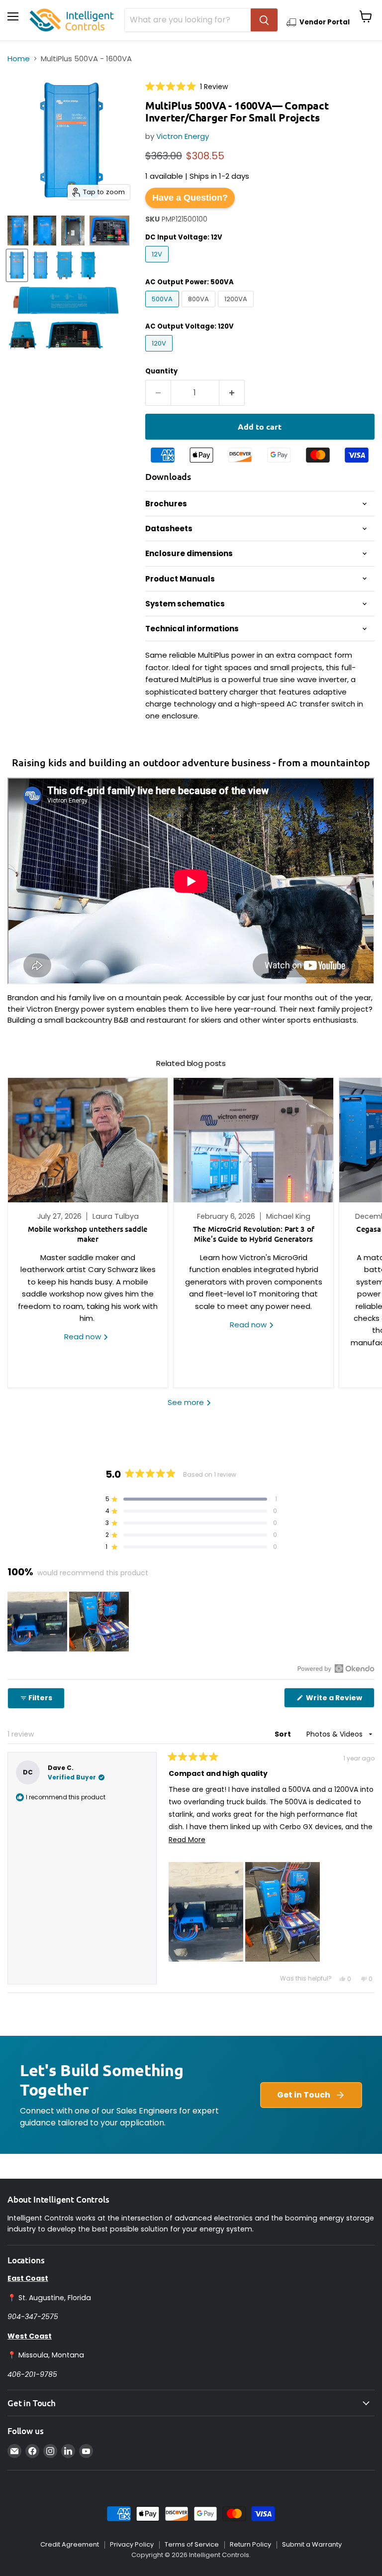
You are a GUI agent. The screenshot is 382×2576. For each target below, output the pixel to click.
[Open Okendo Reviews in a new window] (336, 1668)
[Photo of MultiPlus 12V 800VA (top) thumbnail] (41, 265)
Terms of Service (192, 2544)
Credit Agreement (70, 2544)
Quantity (161, 371)
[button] (187, 86)
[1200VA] (237, 309)
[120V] (160, 354)
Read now (84, 1337)
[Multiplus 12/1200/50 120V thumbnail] (45, 231)
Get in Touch (304, 2095)
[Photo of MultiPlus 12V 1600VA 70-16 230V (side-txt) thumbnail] (66, 300)
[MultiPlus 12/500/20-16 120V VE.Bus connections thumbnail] (109, 231)
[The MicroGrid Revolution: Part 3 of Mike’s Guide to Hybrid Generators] (253, 1140)
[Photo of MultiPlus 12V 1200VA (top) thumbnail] (65, 265)
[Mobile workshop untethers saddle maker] (88, 1140)
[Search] (264, 20)
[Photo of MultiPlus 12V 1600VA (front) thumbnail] (23, 335)
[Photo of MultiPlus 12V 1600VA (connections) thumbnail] (74, 335)
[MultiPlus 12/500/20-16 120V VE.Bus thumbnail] (18, 231)
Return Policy (250, 2544)
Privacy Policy (132, 2544)
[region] (69, 1622)
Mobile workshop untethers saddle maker (88, 1234)
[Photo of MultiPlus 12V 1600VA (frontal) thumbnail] (88, 265)
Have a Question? (190, 198)
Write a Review (339, 1700)
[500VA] (163, 309)
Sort (284, 1734)
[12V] (158, 265)
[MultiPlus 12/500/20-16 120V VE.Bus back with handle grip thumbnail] (73, 231)
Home (19, 59)
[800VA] (200, 309)
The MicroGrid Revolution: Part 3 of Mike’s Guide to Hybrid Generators (254, 1234)
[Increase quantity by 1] (232, 393)
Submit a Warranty (312, 2544)
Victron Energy (183, 136)
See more (187, 1402)
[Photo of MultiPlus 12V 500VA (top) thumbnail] (17, 265)
